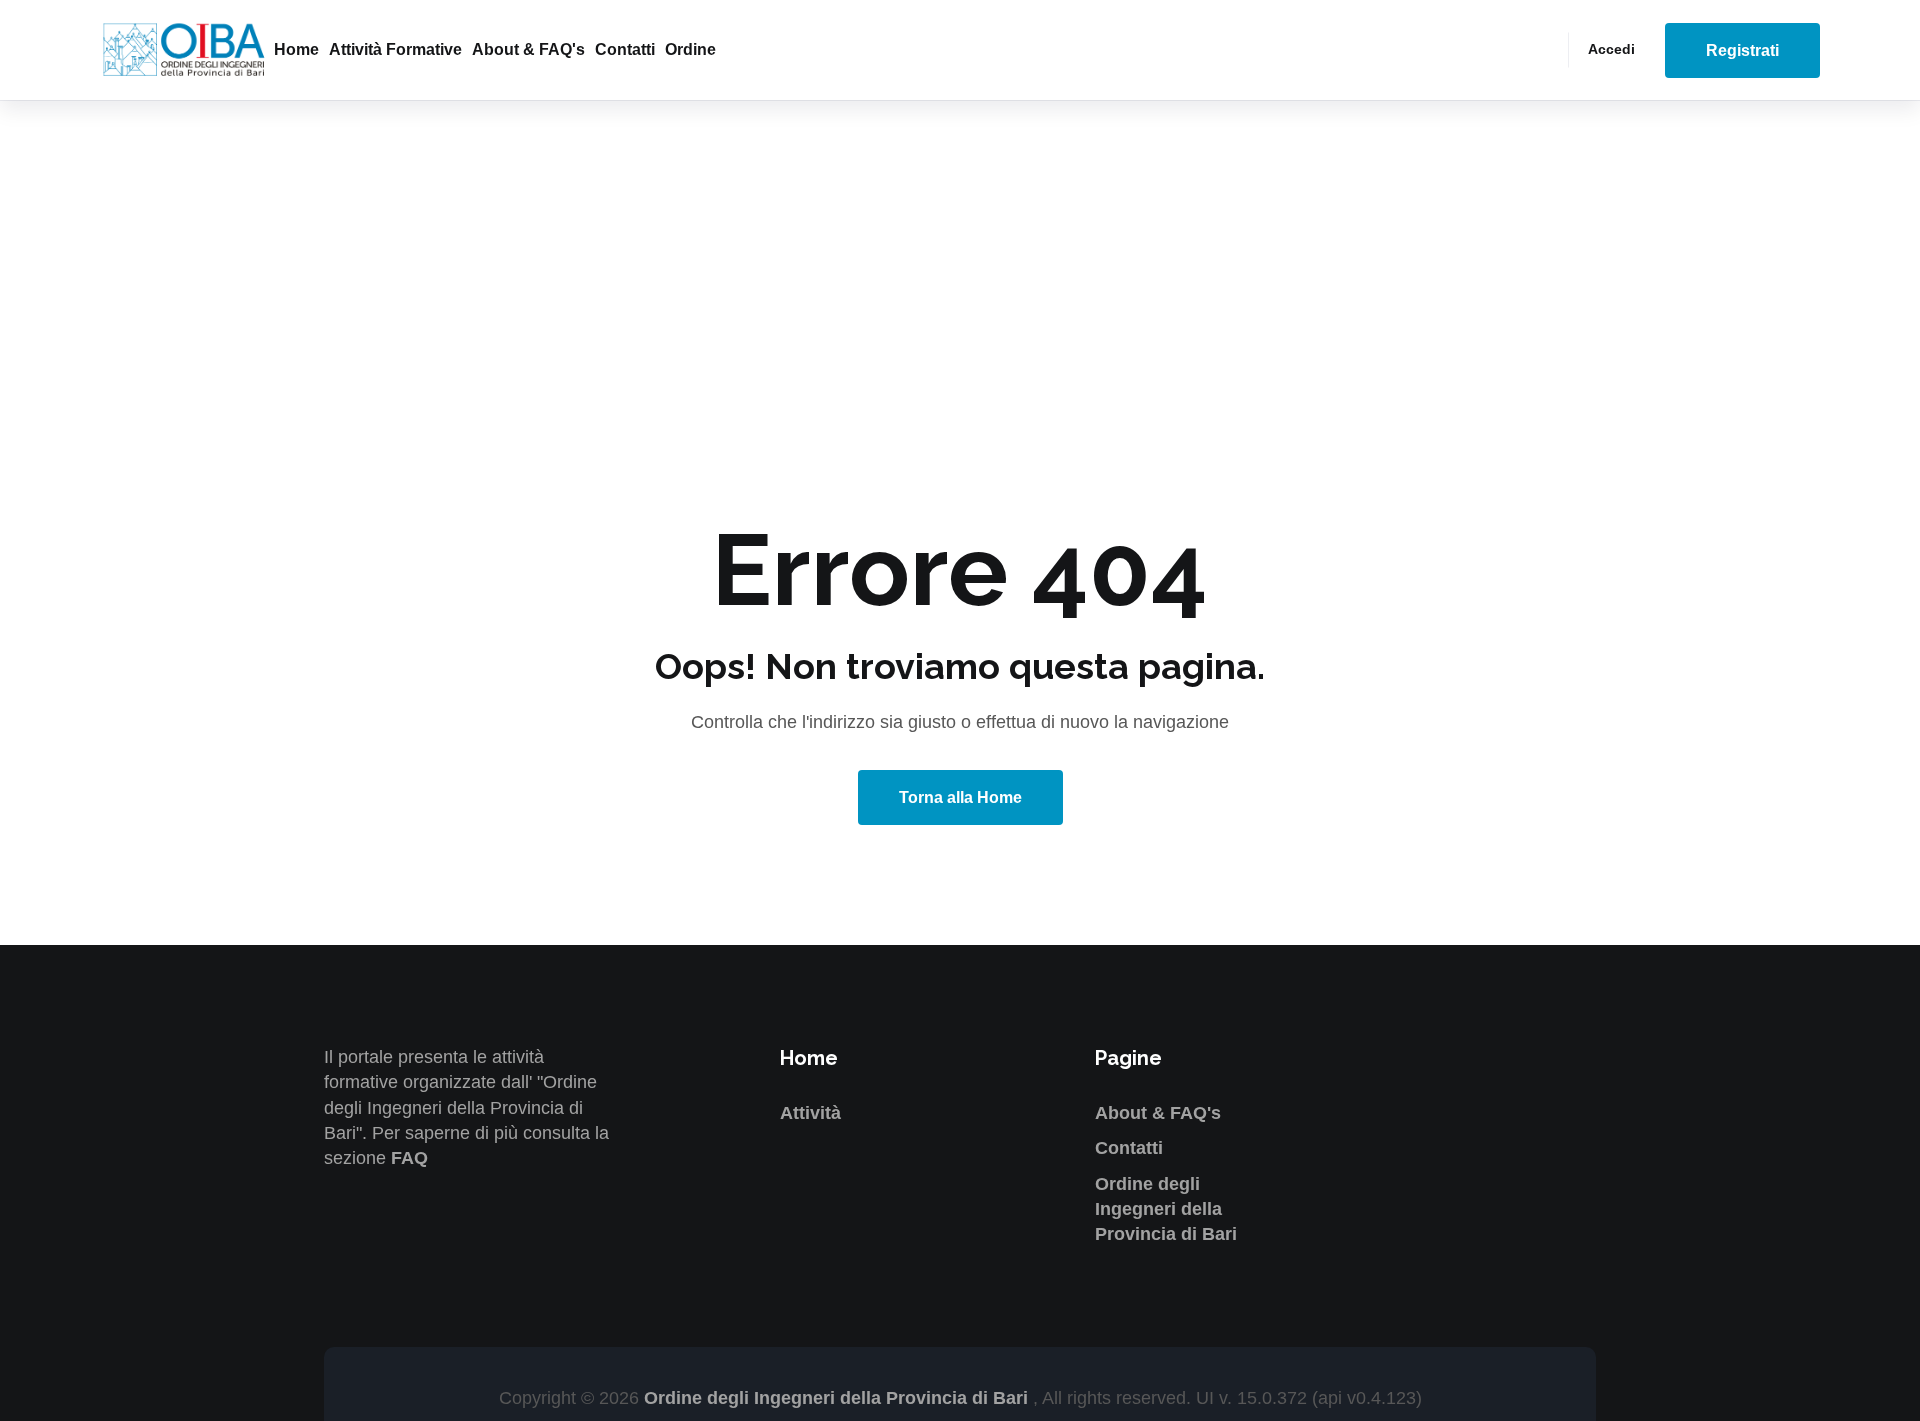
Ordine (690, 49)
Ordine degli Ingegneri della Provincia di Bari (1166, 1209)
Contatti (625, 49)
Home (296, 49)
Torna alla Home (960, 797)
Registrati (1742, 50)
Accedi (1611, 49)
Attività (810, 1113)
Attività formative (395, 49)
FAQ (409, 1158)
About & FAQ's (528, 49)
